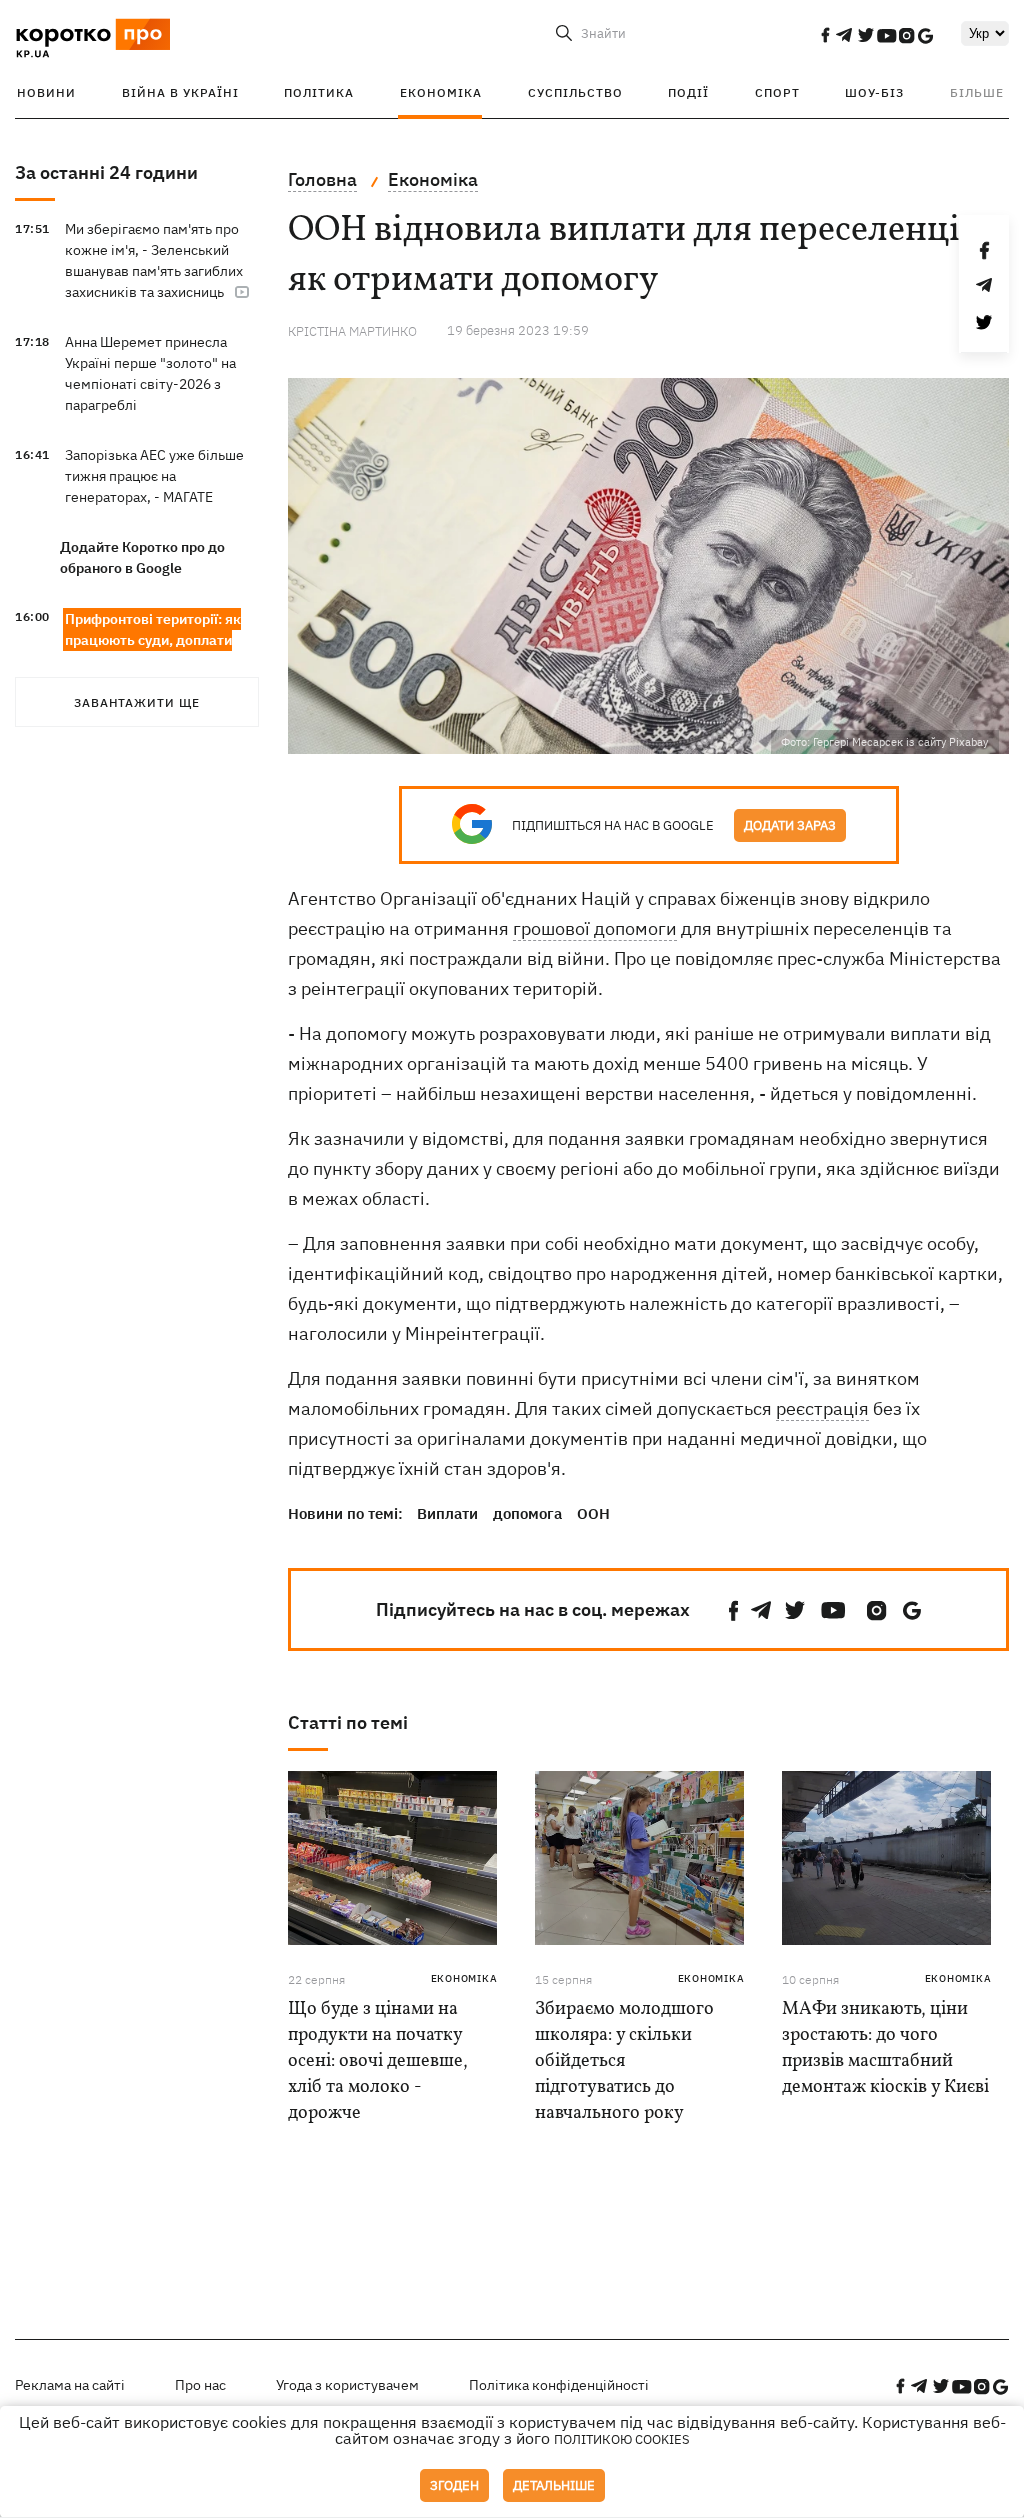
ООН (593, 1513)
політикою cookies (622, 2439)
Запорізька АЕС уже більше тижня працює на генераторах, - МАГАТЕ (154, 476)
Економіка (441, 92)
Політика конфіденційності (559, 2385)
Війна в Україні (180, 92)
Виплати (447, 1513)
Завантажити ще (137, 702)
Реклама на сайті (70, 2385)
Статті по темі (348, 1722)
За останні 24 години (106, 172)
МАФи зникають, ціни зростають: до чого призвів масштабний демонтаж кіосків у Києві (885, 2048)
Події (688, 92)
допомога (527, 1513)
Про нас (200, 2385)
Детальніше (554, 2485)
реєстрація (822, 1408)
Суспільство (575, 92)
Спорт (777, 92)
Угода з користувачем (347, 2385)
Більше (977, 92)
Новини (46, 92)
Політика (319, 92)
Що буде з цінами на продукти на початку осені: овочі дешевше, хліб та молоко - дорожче (378, 2061)
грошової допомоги (595, 928)
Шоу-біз (874, 92)
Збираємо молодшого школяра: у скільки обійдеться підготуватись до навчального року (624, 2061)
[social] (825, 35)
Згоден (454, 2485)
